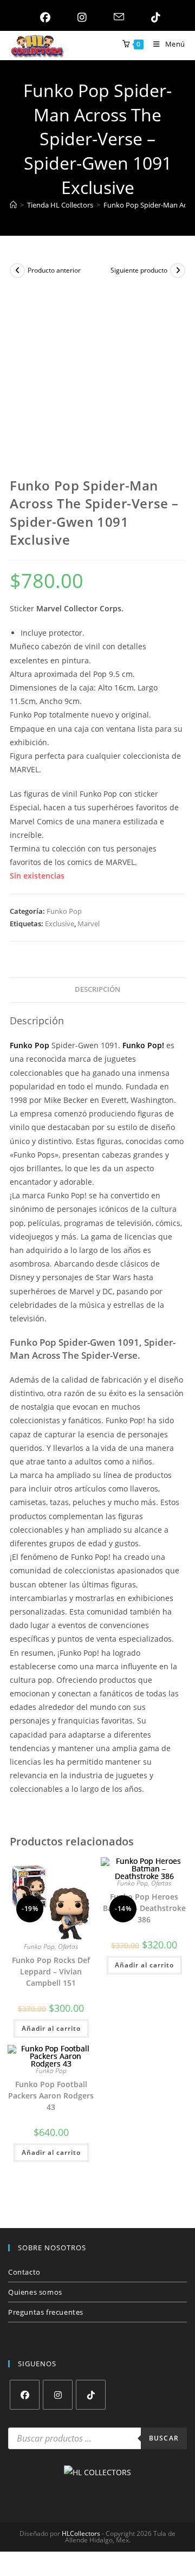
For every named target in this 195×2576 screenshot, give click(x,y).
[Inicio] (13, 205)
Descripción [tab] (97, 989)
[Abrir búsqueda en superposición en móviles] (97, 2438)
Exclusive (60, 924)
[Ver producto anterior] (17, 270)
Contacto (24, 2272)
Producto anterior (54, 270)
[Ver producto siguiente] (178, 270)
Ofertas (68, 1946)
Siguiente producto (139, 270)
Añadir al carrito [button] (51, 2028)
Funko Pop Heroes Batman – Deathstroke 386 (144, 1908)
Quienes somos (35, 2292)
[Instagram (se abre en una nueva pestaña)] (79, 17)
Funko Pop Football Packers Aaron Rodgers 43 (51, 2096)
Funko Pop (64, 911)
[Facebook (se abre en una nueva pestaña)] (43, 17)
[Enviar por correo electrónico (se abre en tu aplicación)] (116, 17)
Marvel (89, 924)
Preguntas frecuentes (46, 2312)
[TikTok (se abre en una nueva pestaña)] (153, 17)
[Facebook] (25, 2395)
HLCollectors (81, 2533)
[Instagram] (58, 2395)
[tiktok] (91, 2395)
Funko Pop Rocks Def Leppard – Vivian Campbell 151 (51, 1971)
